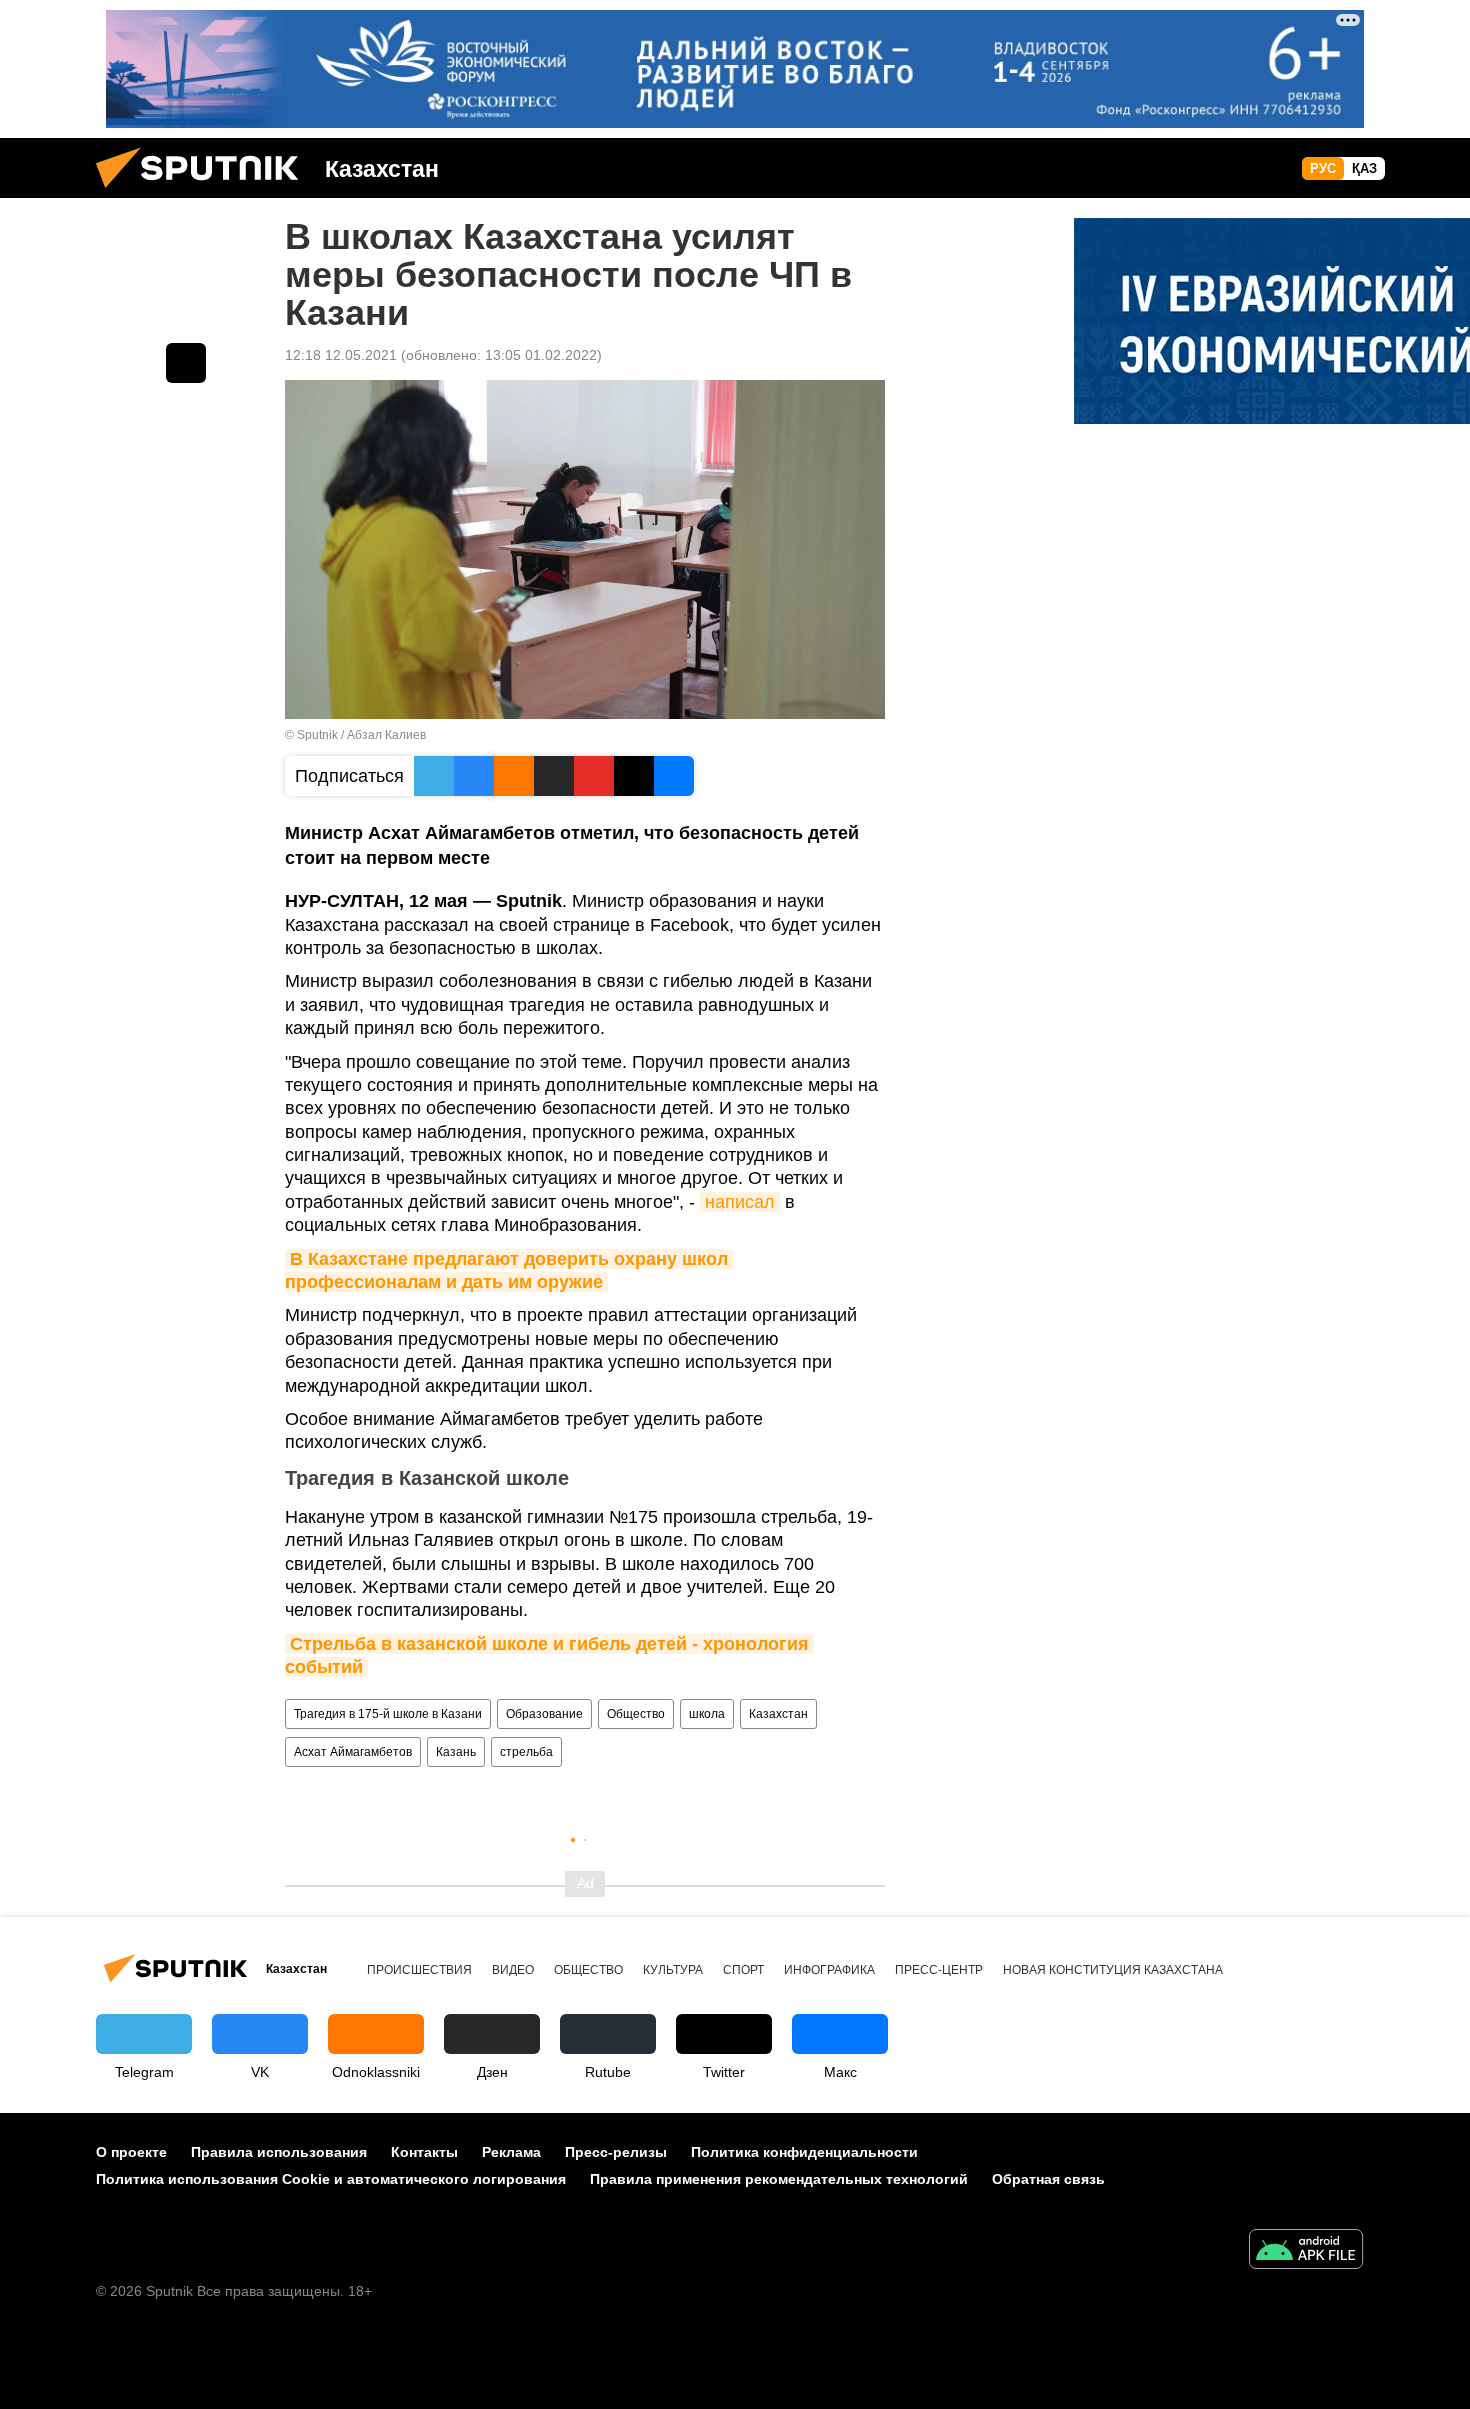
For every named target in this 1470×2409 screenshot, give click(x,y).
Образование (544, 1714)
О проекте (131, 2152)
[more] (186, 363)
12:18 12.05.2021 (341, 355)
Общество (636, 1714)
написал (740, 1202)
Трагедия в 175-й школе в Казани (388, 1714)
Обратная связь (1048, 2179)
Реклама (511, 2152)
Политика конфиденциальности (804, 2152)
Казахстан (778, 1714)
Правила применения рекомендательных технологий (779, 2179)
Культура (673, 1970)
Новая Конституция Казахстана (1113, 1970)
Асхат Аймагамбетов (353, 1752)
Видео (513, 1970)
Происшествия (419, 1970)
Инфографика (829, 1970)
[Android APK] (1306, 2251)
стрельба (526, 1752)
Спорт (743, 1970)
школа (707, 1714)
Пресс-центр (939, 1970)
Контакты (424, 2152)
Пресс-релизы (616, 2152)
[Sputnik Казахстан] (205, 193)
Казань (456, 1752)
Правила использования (279, 2152)
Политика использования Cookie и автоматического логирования (331, 2179)
